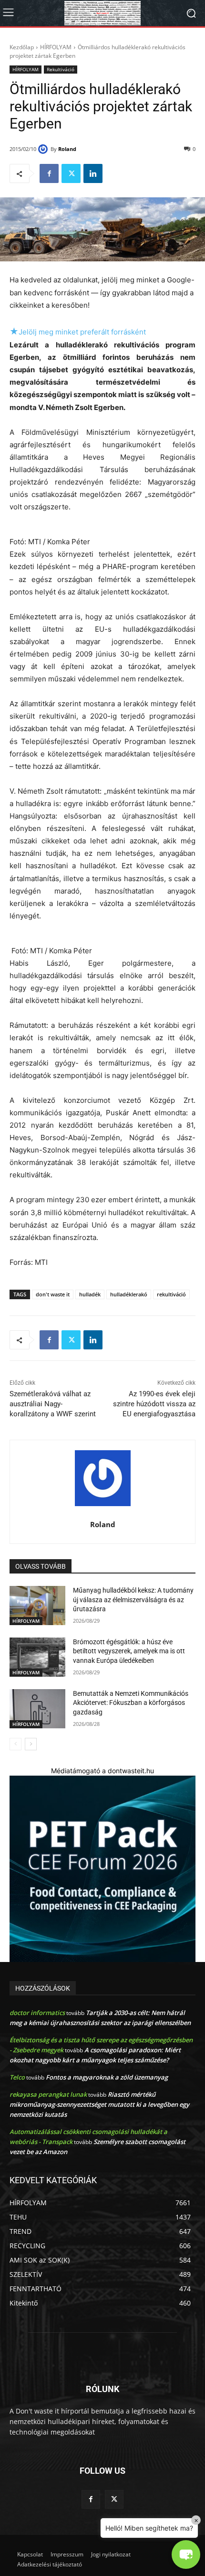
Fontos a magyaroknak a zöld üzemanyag (107, 2077)
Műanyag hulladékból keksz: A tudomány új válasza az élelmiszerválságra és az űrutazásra (133, 1600)
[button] (186, 2554)
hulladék (90, 1294)
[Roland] (44, 149)
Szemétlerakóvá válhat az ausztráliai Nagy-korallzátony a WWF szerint (53, 1404)
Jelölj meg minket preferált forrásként (78, 332)
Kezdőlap (22, 47)
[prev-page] (15, 1744)
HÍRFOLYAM (56, 47)
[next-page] (31, 1744)
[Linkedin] (93, 173)
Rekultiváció (61, 69)
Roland (67, 149)
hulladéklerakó (129, 1294)
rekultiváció (171, 1294)
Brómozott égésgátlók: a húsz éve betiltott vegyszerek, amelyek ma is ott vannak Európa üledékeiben (129, 1651)
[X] (71, 173)
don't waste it (53, 1294)
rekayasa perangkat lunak (48, 2094)
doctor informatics (37, 2013)
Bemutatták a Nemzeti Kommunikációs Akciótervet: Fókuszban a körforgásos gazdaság (131, 1703)
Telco (17, 2077)
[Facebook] (49, 173)
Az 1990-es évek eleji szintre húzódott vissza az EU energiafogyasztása (154, 1404)
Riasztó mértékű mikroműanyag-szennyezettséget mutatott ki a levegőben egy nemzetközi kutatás (99, 2104)
